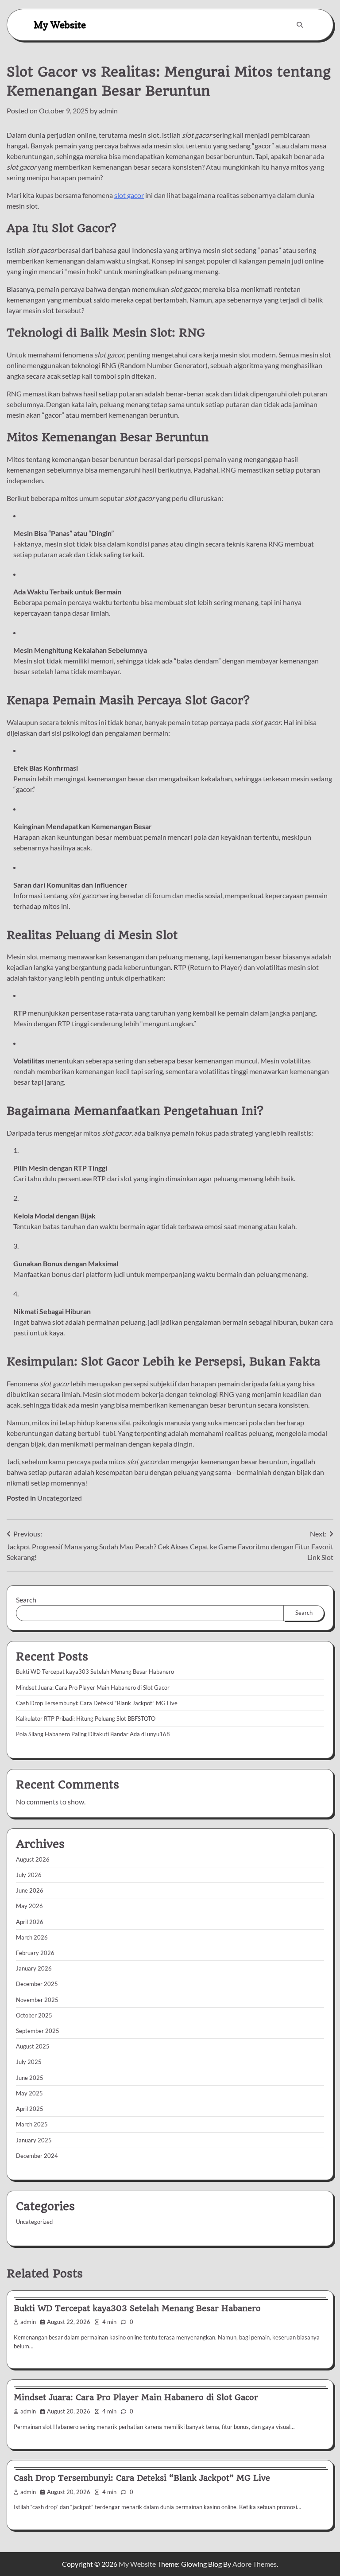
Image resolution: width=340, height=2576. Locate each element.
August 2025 (33, 2046)
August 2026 (33, 1859)
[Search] (300, 25)
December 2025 (37, 1984)
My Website (60, 25)
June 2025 (30, 2078)
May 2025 (29, 2093)
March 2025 (32, 2124)
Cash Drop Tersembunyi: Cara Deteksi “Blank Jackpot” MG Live (97, 1703)
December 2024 (37, 2156)
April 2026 (30, 1922)
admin (108, 111)
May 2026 (29, 1906)
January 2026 (34, 1968)
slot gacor (129, 195)
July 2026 (29, 1875)
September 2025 (38, 2031)
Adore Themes (255, 2564)
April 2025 (30, 2109)
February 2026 (35, 1953)
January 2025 (34, 2140)
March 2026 (32, 1937)
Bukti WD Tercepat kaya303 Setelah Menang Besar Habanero (95, 1672)
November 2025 (37, 2000)
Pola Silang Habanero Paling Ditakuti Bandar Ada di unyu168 (93, 1734)
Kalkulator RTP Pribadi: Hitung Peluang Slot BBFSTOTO (86, 1719)
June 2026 (30, 1890)
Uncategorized (60, 1498)
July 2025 (29, 2062)
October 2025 (34, 2015)
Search (26, 1600)
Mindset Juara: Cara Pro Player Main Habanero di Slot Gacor (93, 1688)
